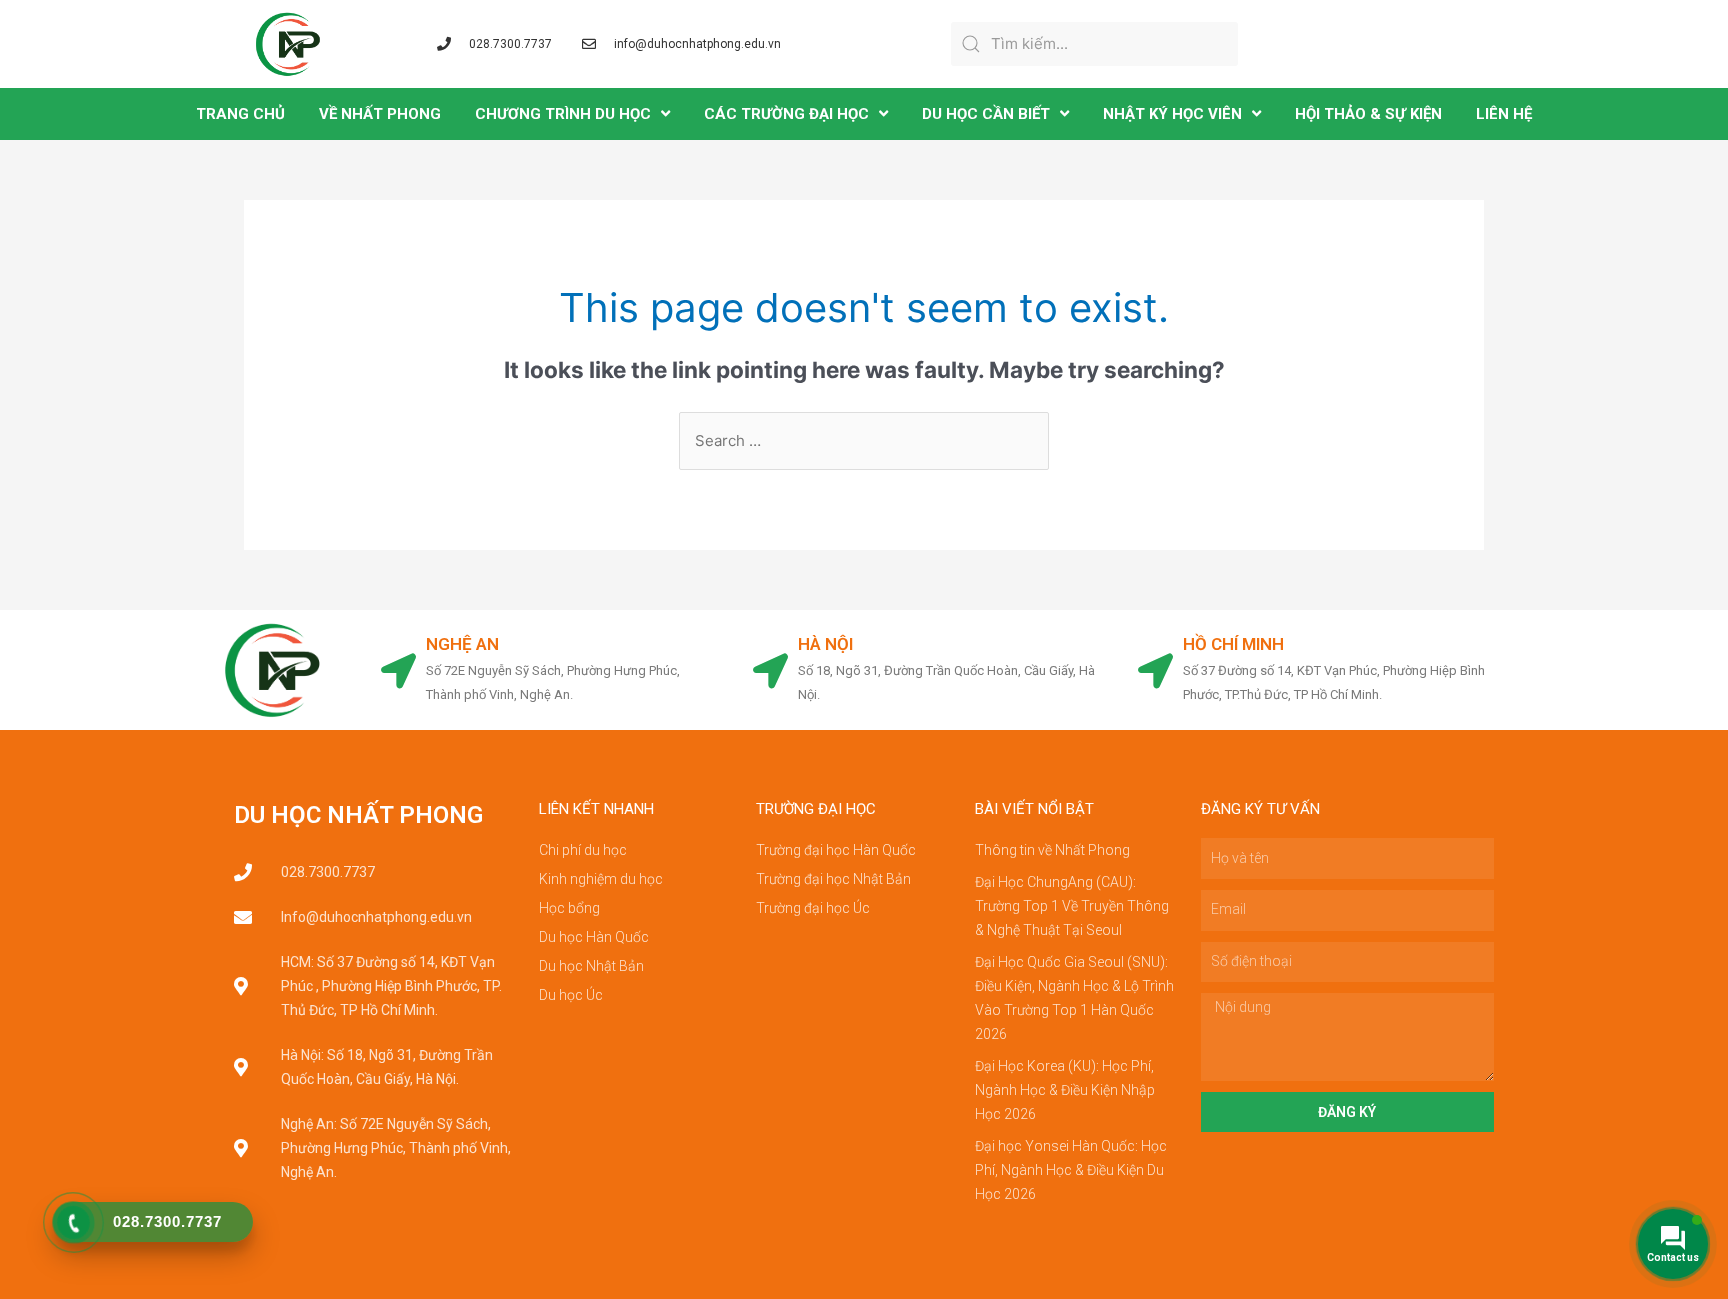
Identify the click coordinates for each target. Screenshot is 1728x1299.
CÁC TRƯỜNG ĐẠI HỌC (786, 114)
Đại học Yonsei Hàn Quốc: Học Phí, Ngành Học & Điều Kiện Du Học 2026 (1071, 1170)
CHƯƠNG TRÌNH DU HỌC (563, 114)
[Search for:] (864, 440)
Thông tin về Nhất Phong (1052, 850)
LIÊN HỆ (1504, 114)
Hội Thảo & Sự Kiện (1368, 114)
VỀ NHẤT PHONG (380, 114)
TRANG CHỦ (240, 114)
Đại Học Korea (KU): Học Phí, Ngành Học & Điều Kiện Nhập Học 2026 (1065, 1090)
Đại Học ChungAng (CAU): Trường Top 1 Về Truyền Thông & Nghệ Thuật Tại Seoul (1072, 906)
